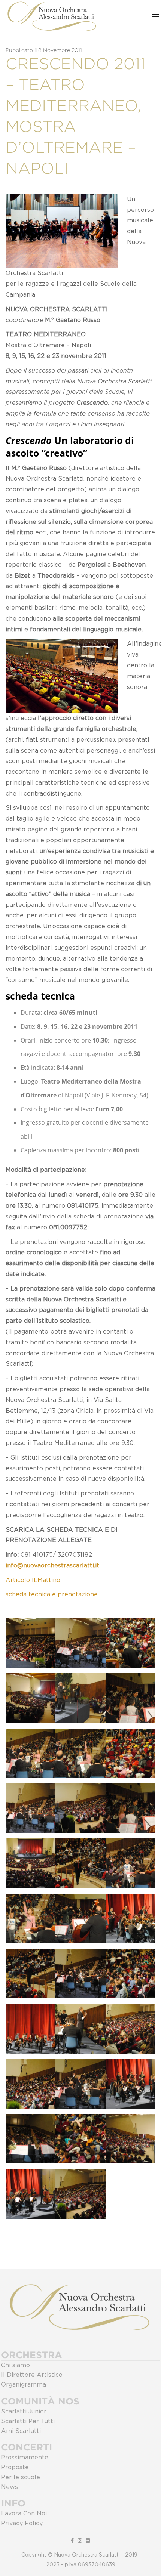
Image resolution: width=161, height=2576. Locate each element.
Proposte (15, 2467)
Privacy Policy (22, 2523)
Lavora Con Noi (24, 2514)
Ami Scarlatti (21, 2431)
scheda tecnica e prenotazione (52, 1594)
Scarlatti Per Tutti (28, 2421)
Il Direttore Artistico (32, 2375)
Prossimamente (25, 2458)
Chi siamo (16, 2365)
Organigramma (24, 2385)
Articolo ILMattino (33, 1580)
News (10, 2487)
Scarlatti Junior (24, 2412)
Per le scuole (21, 2477)
